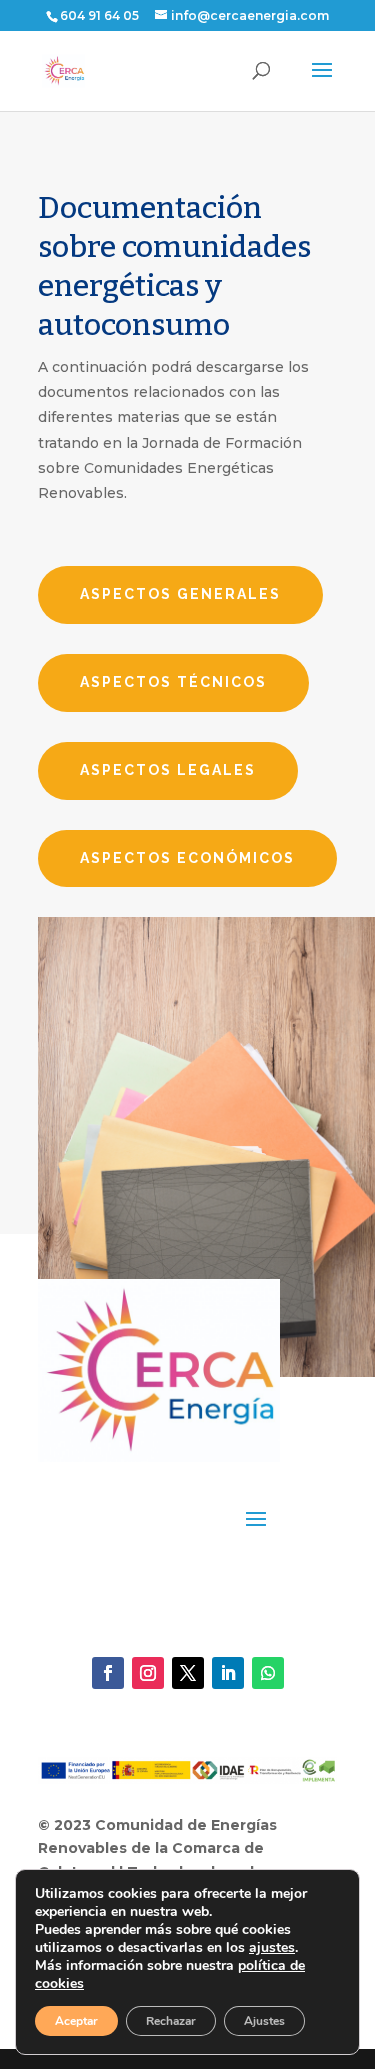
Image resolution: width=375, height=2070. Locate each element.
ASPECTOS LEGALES (168, 770)
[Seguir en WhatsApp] (268, 1673)
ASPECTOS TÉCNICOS (173, 682)
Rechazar (171, 2021)
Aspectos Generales (180, 594)
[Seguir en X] (188, 1673)
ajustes (272, 1948)
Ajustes (264, 2021)
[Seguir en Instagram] (148, 1673)
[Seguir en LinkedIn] (228, 1673)
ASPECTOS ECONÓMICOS (187, 858)
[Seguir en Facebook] (108, 1673)
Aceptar (76, 2021)
